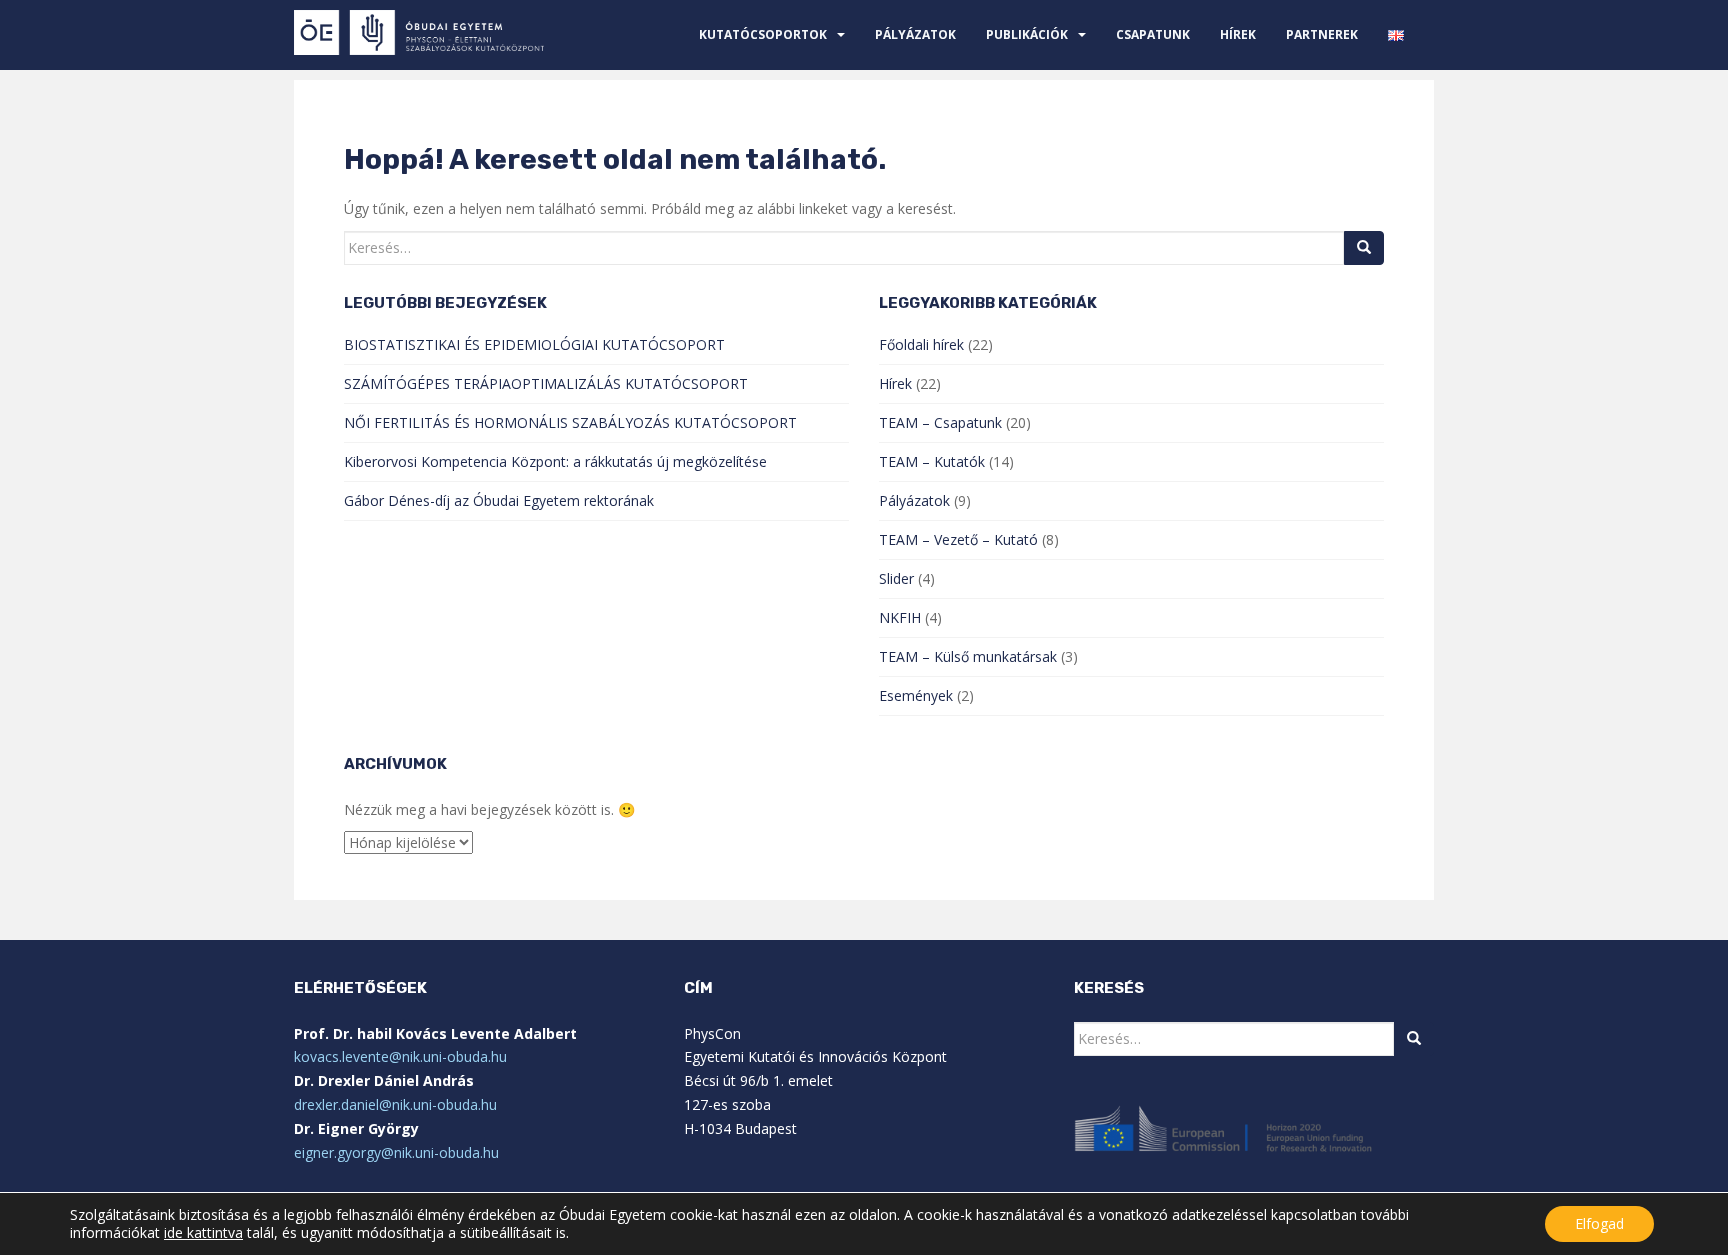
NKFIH (900, 617)
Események (916, 695)
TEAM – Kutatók (932, 461)
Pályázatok (915, 34)
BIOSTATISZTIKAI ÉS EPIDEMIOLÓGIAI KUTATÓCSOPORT (534, 344)
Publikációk (1027, 34)
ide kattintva (203, 1233)
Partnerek (1322, 34)
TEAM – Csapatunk (940, 422)
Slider (896, 578)
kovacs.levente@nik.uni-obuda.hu (400, 1056)
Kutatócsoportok (763, 34)
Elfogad (1599, 1223)
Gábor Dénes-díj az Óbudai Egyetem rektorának (499, 500)
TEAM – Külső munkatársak (968, 656)
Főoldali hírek (921, 344)
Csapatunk (1153, 34)
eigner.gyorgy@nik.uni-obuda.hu (396, 1152)
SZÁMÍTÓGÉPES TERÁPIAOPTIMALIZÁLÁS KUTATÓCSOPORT (546, 383)
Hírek (1238, 34)
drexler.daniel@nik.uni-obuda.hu (395, 1104)
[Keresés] (1364, 248)
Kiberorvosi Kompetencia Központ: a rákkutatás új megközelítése (555, 461)
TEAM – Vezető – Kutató (958, 539)
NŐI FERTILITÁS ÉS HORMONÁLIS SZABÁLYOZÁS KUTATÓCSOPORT (570, 422)
